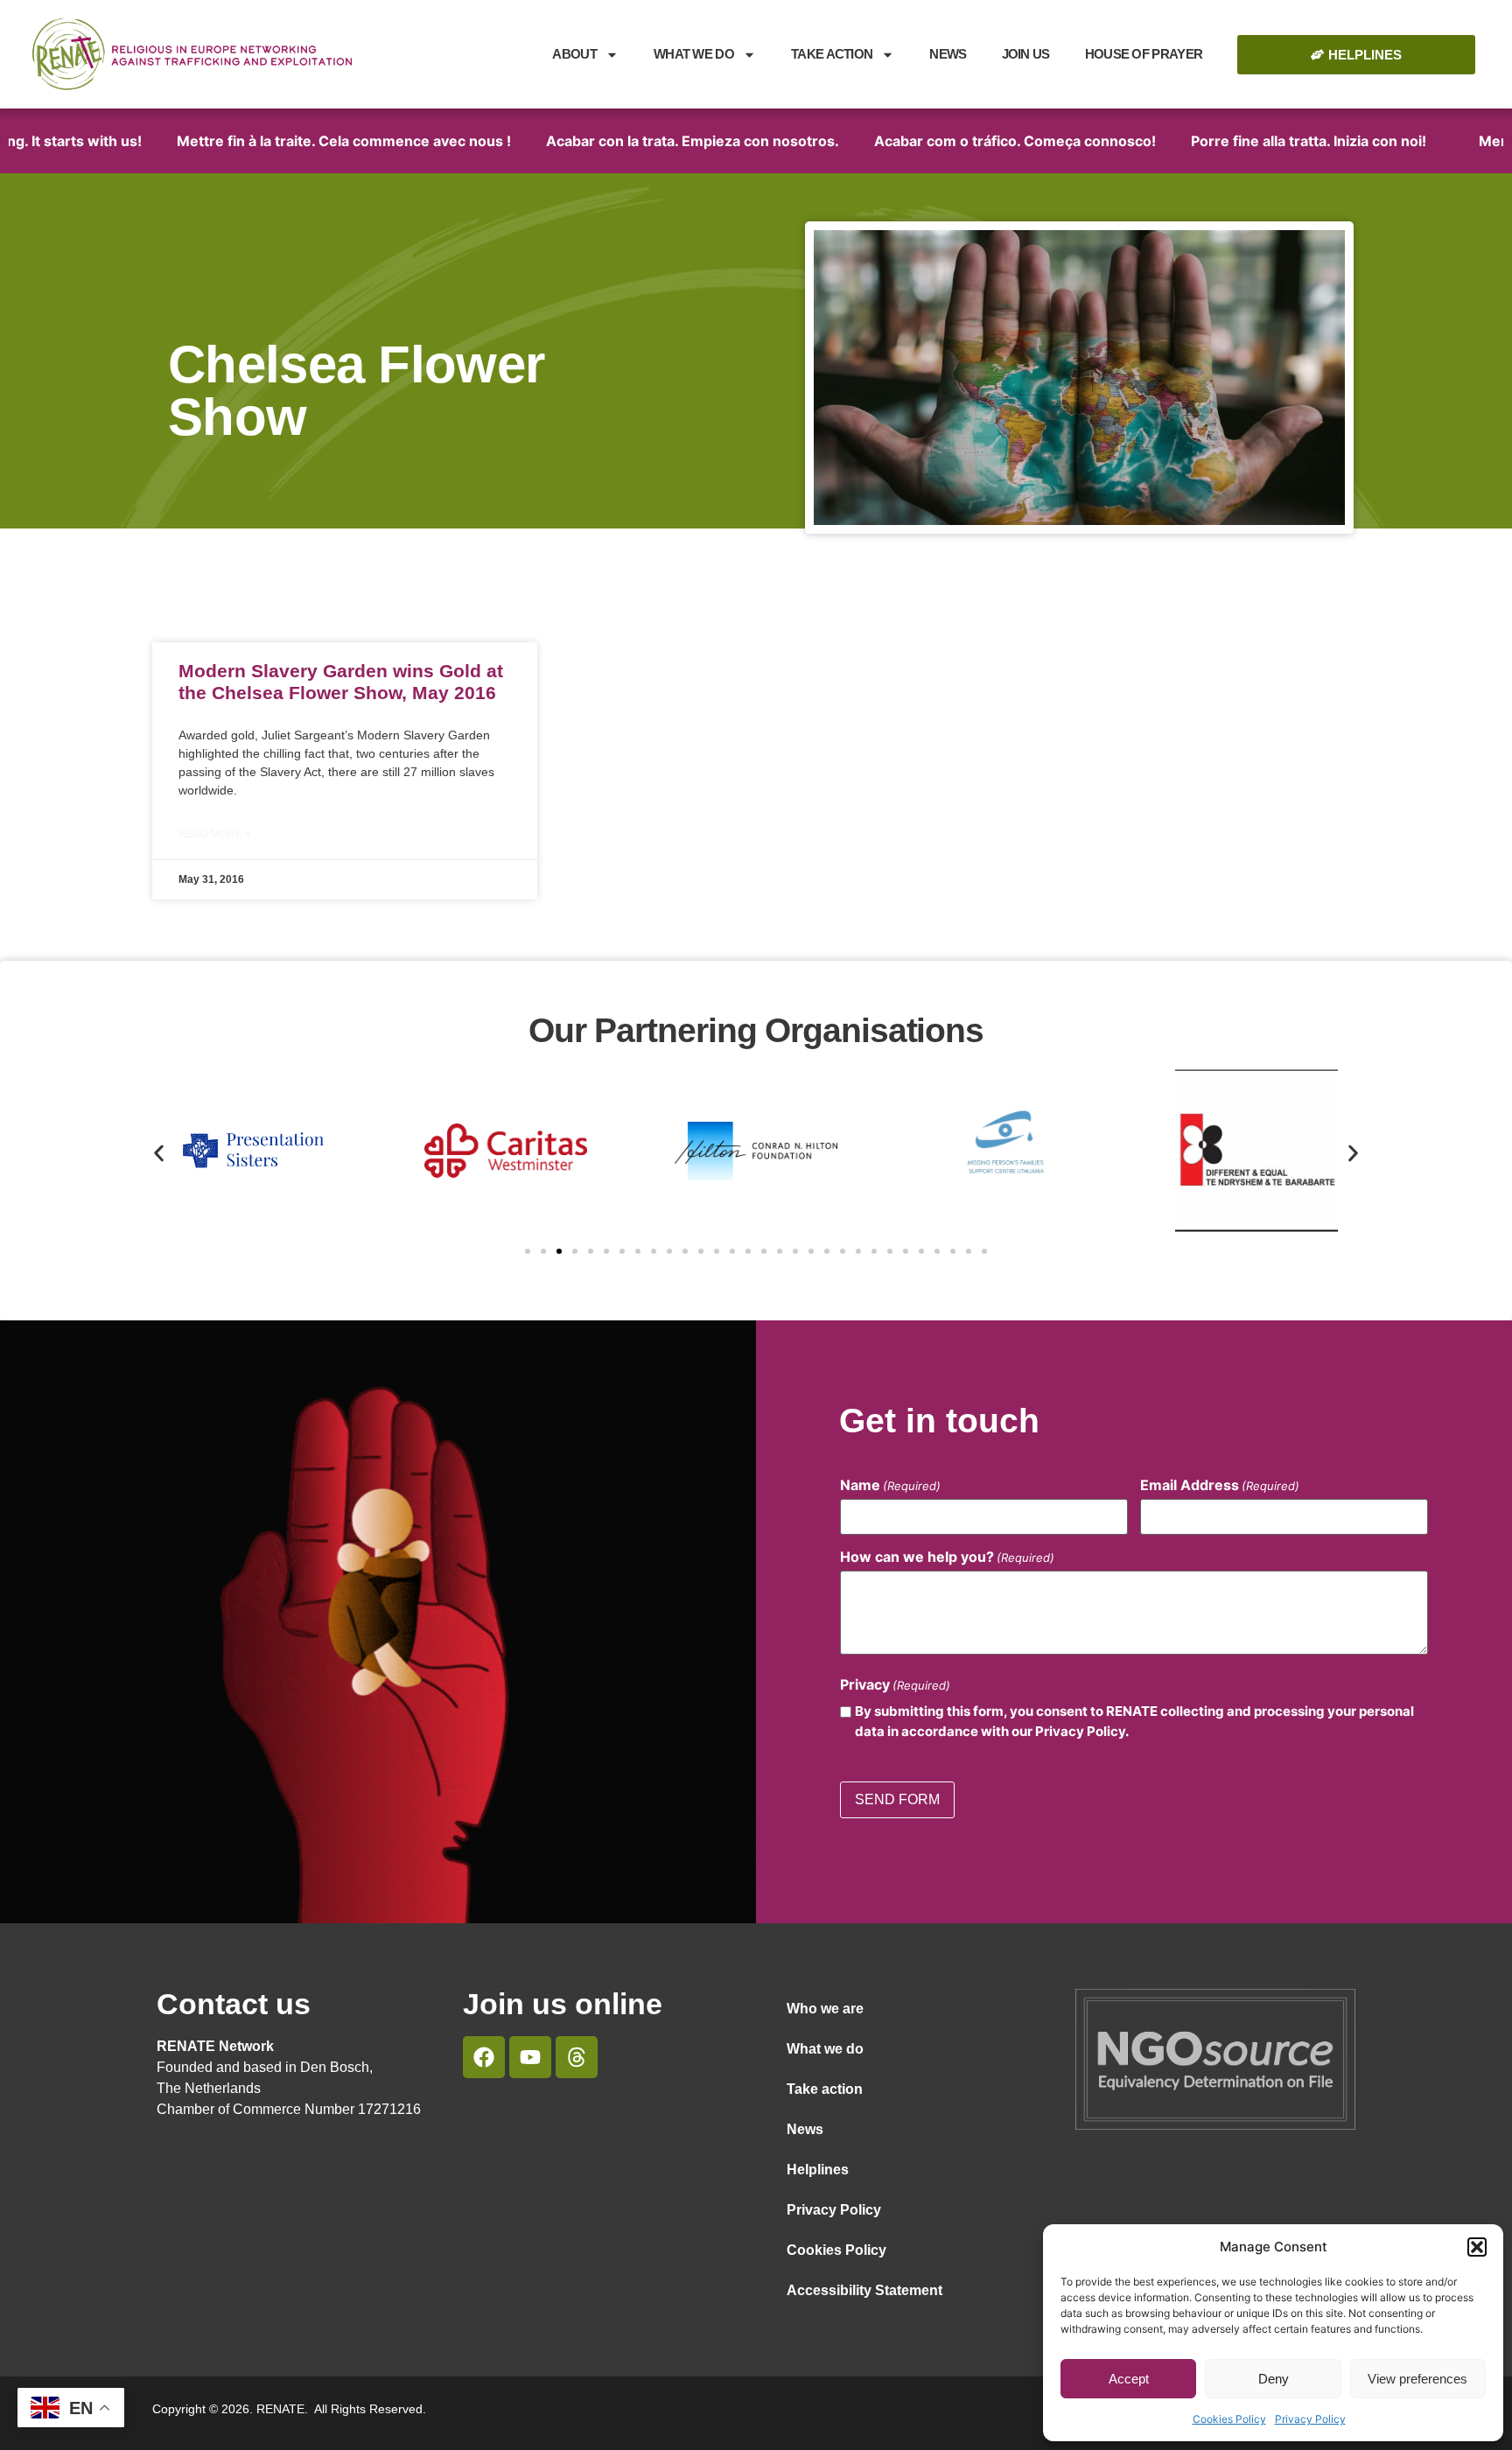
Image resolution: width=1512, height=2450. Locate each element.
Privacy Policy (1310, 2419)
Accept (1129, 2379)
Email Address (1220, 1485)
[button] (1477, 2247)
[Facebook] (484, 2057)
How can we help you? (947, 1557)
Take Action (832, 54)
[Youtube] (530, 2057)
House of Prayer (1144, 54)
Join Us (1026, 54)
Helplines (818, 2170)
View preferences (1417, 2379)
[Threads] (577, 2057)
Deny (1274, 2379)
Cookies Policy (1229, 2419)
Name (890, 1485)
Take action (825, 2089)
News (948, 54)
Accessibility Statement (864, 2290)
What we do (694, 54)
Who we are (825, 2009)
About (574, 54)
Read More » (215, 834)
